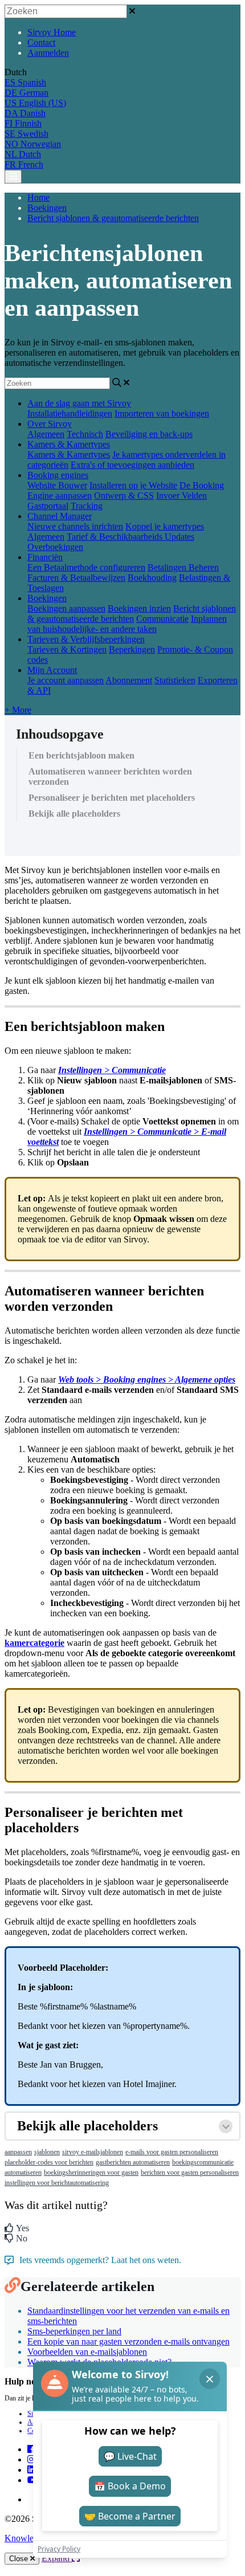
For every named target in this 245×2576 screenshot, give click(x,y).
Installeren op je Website (133, 485)
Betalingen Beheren (183, 567)
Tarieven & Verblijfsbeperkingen (86, 639)
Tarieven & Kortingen (67, 649)
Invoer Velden (181, 496)
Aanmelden (48, 53)
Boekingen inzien (139, 608)
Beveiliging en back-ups (149, 434)
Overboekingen (55, 547)
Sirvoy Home (52, 32)
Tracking (87, 506)
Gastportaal (48, 506)
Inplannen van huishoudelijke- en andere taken (127, 624)
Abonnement (129, 680)
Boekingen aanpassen (66, 608)
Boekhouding (152, 578)
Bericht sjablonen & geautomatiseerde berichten (113, 218)
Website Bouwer (57, 485)
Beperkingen (132, 649)
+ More (18, 710)
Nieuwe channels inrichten (75, 526)
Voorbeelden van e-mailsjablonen (87, 2352)
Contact (41, 42)
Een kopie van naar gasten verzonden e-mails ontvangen (128, 2341)
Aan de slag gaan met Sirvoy (79, 403)
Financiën (45, 557)
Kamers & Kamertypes (69, 444)
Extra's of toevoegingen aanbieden (132, 465)
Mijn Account (52, 670)
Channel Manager (60, 516)
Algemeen (46, 434)
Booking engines (58, 475)
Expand (57, 2558)
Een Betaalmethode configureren (86, 567)
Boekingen (47, 208)
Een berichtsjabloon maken (81, 755)
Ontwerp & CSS (124, 496)
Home (38, 197)
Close (20, 2559)
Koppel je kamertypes (165, 526)
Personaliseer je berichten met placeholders (112, 798)
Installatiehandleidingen (70, 413)
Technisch (85, 434)
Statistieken (175, 680)
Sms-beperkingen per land (74, 2331)
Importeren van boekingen (162, 413)
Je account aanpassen (66, 680)
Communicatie (162, 619)
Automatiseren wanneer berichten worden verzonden (110, 777)
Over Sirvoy (50, 424)
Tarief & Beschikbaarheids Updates (130, 537)
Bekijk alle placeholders (74, 814)
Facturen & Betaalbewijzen (76, 578)
